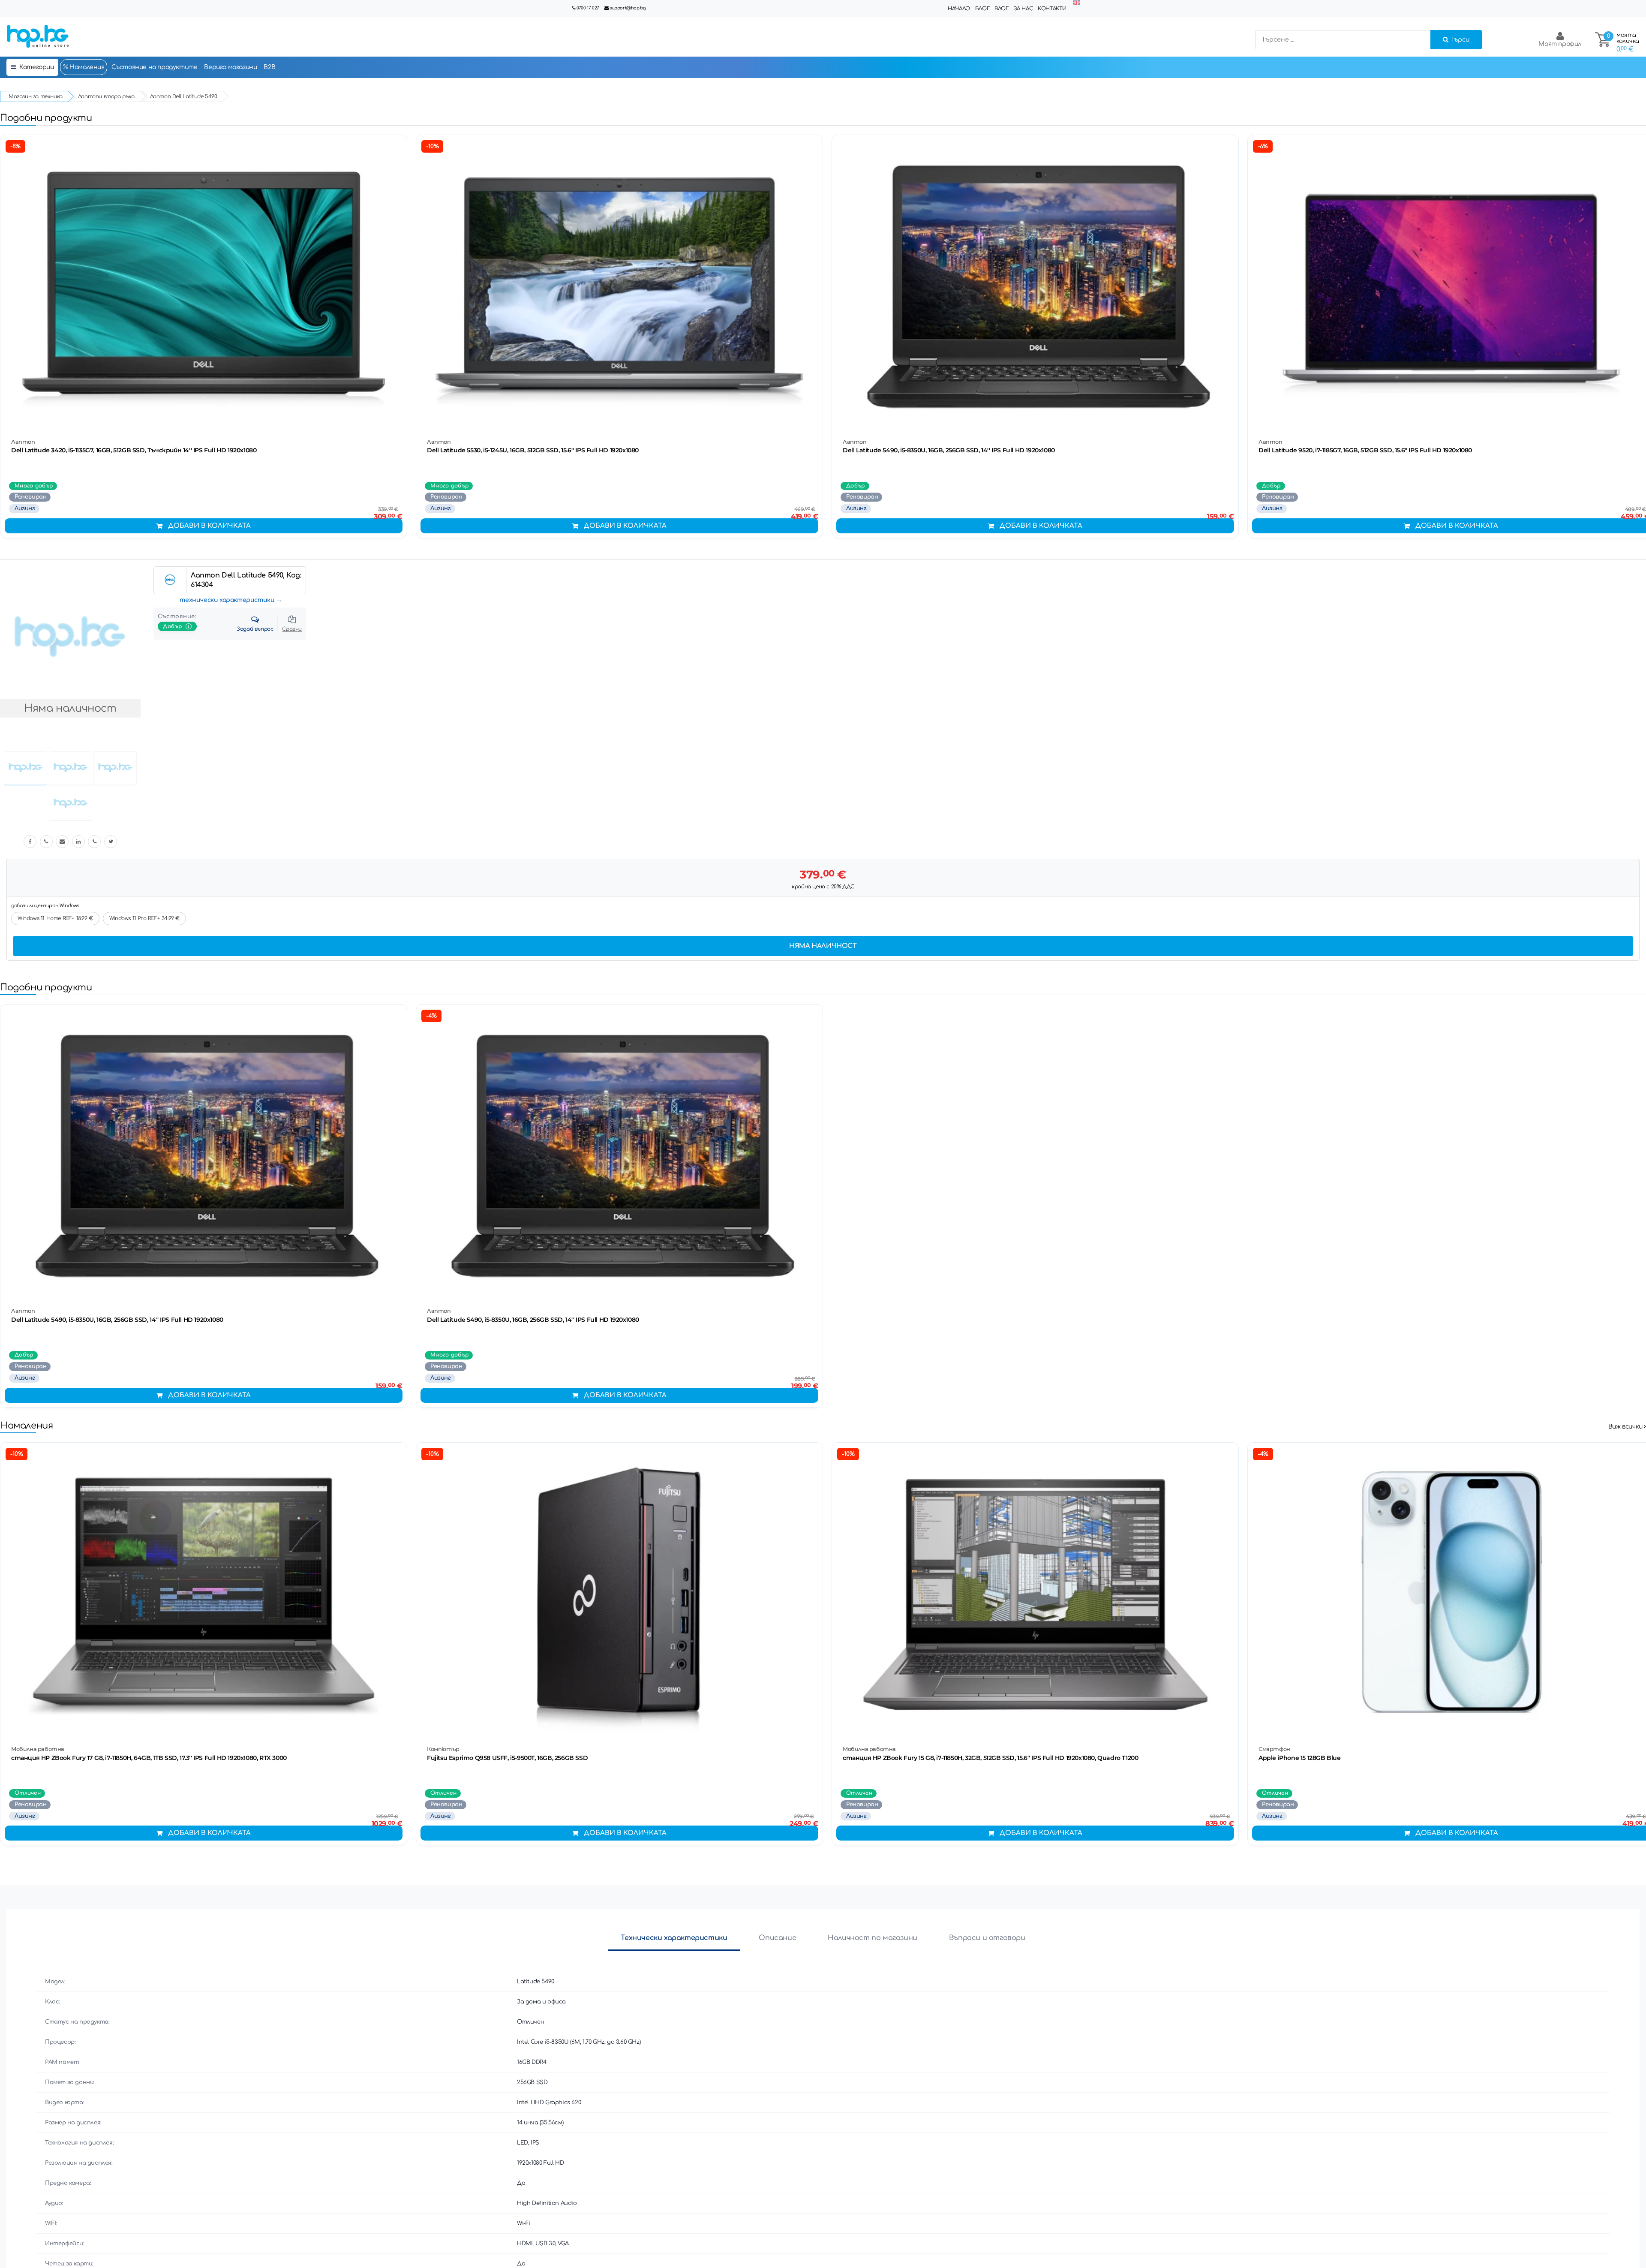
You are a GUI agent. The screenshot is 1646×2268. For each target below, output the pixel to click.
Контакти (1052, 9)
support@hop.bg (628, 8)
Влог (1001, 9)
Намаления (86, 67)
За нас (1023, 9)
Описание (777, 1938)
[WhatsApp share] (94, 842)
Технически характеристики (674, 1938)
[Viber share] (46, 842)
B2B (269, 67)
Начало (959, 9)
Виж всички (1626, 1427)
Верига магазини (230, 67)
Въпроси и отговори (987, 1938)
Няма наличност (823, 946)
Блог (982, 9)
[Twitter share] (111, 842)
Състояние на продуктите (155, 67)
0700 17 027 (588, 8)
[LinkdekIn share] (78, 842)
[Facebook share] (30, 842)
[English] (1077, 3)
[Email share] (62, 842)
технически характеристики (227, 600)
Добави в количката (209, 526)
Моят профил (1560, 44)
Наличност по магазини (873, 1938)
